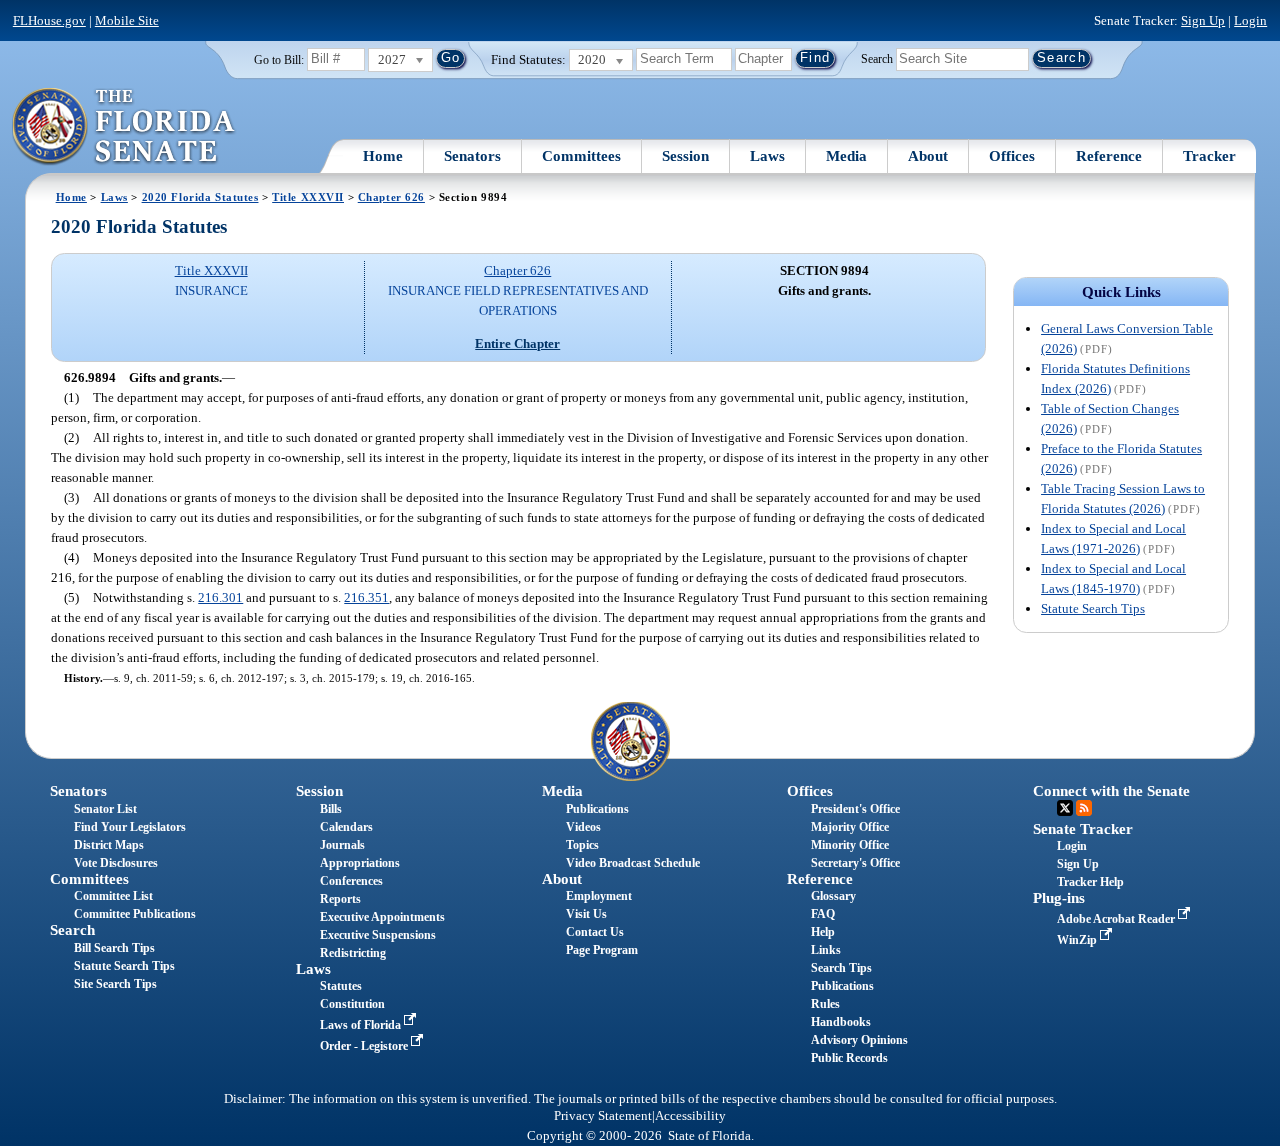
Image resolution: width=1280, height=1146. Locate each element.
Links (826, 950)
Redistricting (353, 953)
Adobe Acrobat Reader (1117, 919)
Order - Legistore (365, 1046)
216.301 (220, 597)
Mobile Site (127, 20)
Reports (340, 899)
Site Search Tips (115, 984)
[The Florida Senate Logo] (124, 127)
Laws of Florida (362, 1025)
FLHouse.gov (49, 20)
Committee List (113, 896)
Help (823, 932)
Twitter (1065, 808)
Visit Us (586, 914)
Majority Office (850, 827)
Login (1250, 20)
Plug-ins (1059, 898)
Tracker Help (1090, 882)
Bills (331, 809)
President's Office (855, 809)
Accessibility (690, 1116)
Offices (1012, 156)
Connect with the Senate (1111, 791)
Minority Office (850, 845)
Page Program (602, 950)
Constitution (352, 1004)
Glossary (833, 896)
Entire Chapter (517, 343)
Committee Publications (135, 914)
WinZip (1078, 940)
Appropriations (360, 863)
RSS (1084, 808)
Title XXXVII (308, 197)
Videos (583, 827)
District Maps (109, 845)
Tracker (1209, 156)
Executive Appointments (382, 917)
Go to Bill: (279, 60)
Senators (472, 156)
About (928, 156)
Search (877, 58)
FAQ (823, 914)
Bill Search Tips (114, 948)
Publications (597, 809)
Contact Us (595, 932)
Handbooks (841, 1022)
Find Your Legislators (130, 827)
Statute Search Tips (1093, 608)
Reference (1109, 156)
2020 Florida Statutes (200, 197)
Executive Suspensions (378, 935)
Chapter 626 (391, 197)
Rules (825, 1004)
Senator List (105, 809)
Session (685, 156)
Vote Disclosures (116, 863)
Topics (582, 845)
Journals (342, 845)
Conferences (351, 881)
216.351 (366, 597)
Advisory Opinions (859, 1040)
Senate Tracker (1083, 829)
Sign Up (1203, 20)
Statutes (341, 986)
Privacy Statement (603, 1116)
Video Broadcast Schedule (633, 863)
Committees (581, 156)
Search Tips (841, 968)
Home (383, 156)
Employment (599, 896)
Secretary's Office (855, 863)
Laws (767, 156)
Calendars (346, 827)
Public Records (849, 1058)
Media (846, 156)
